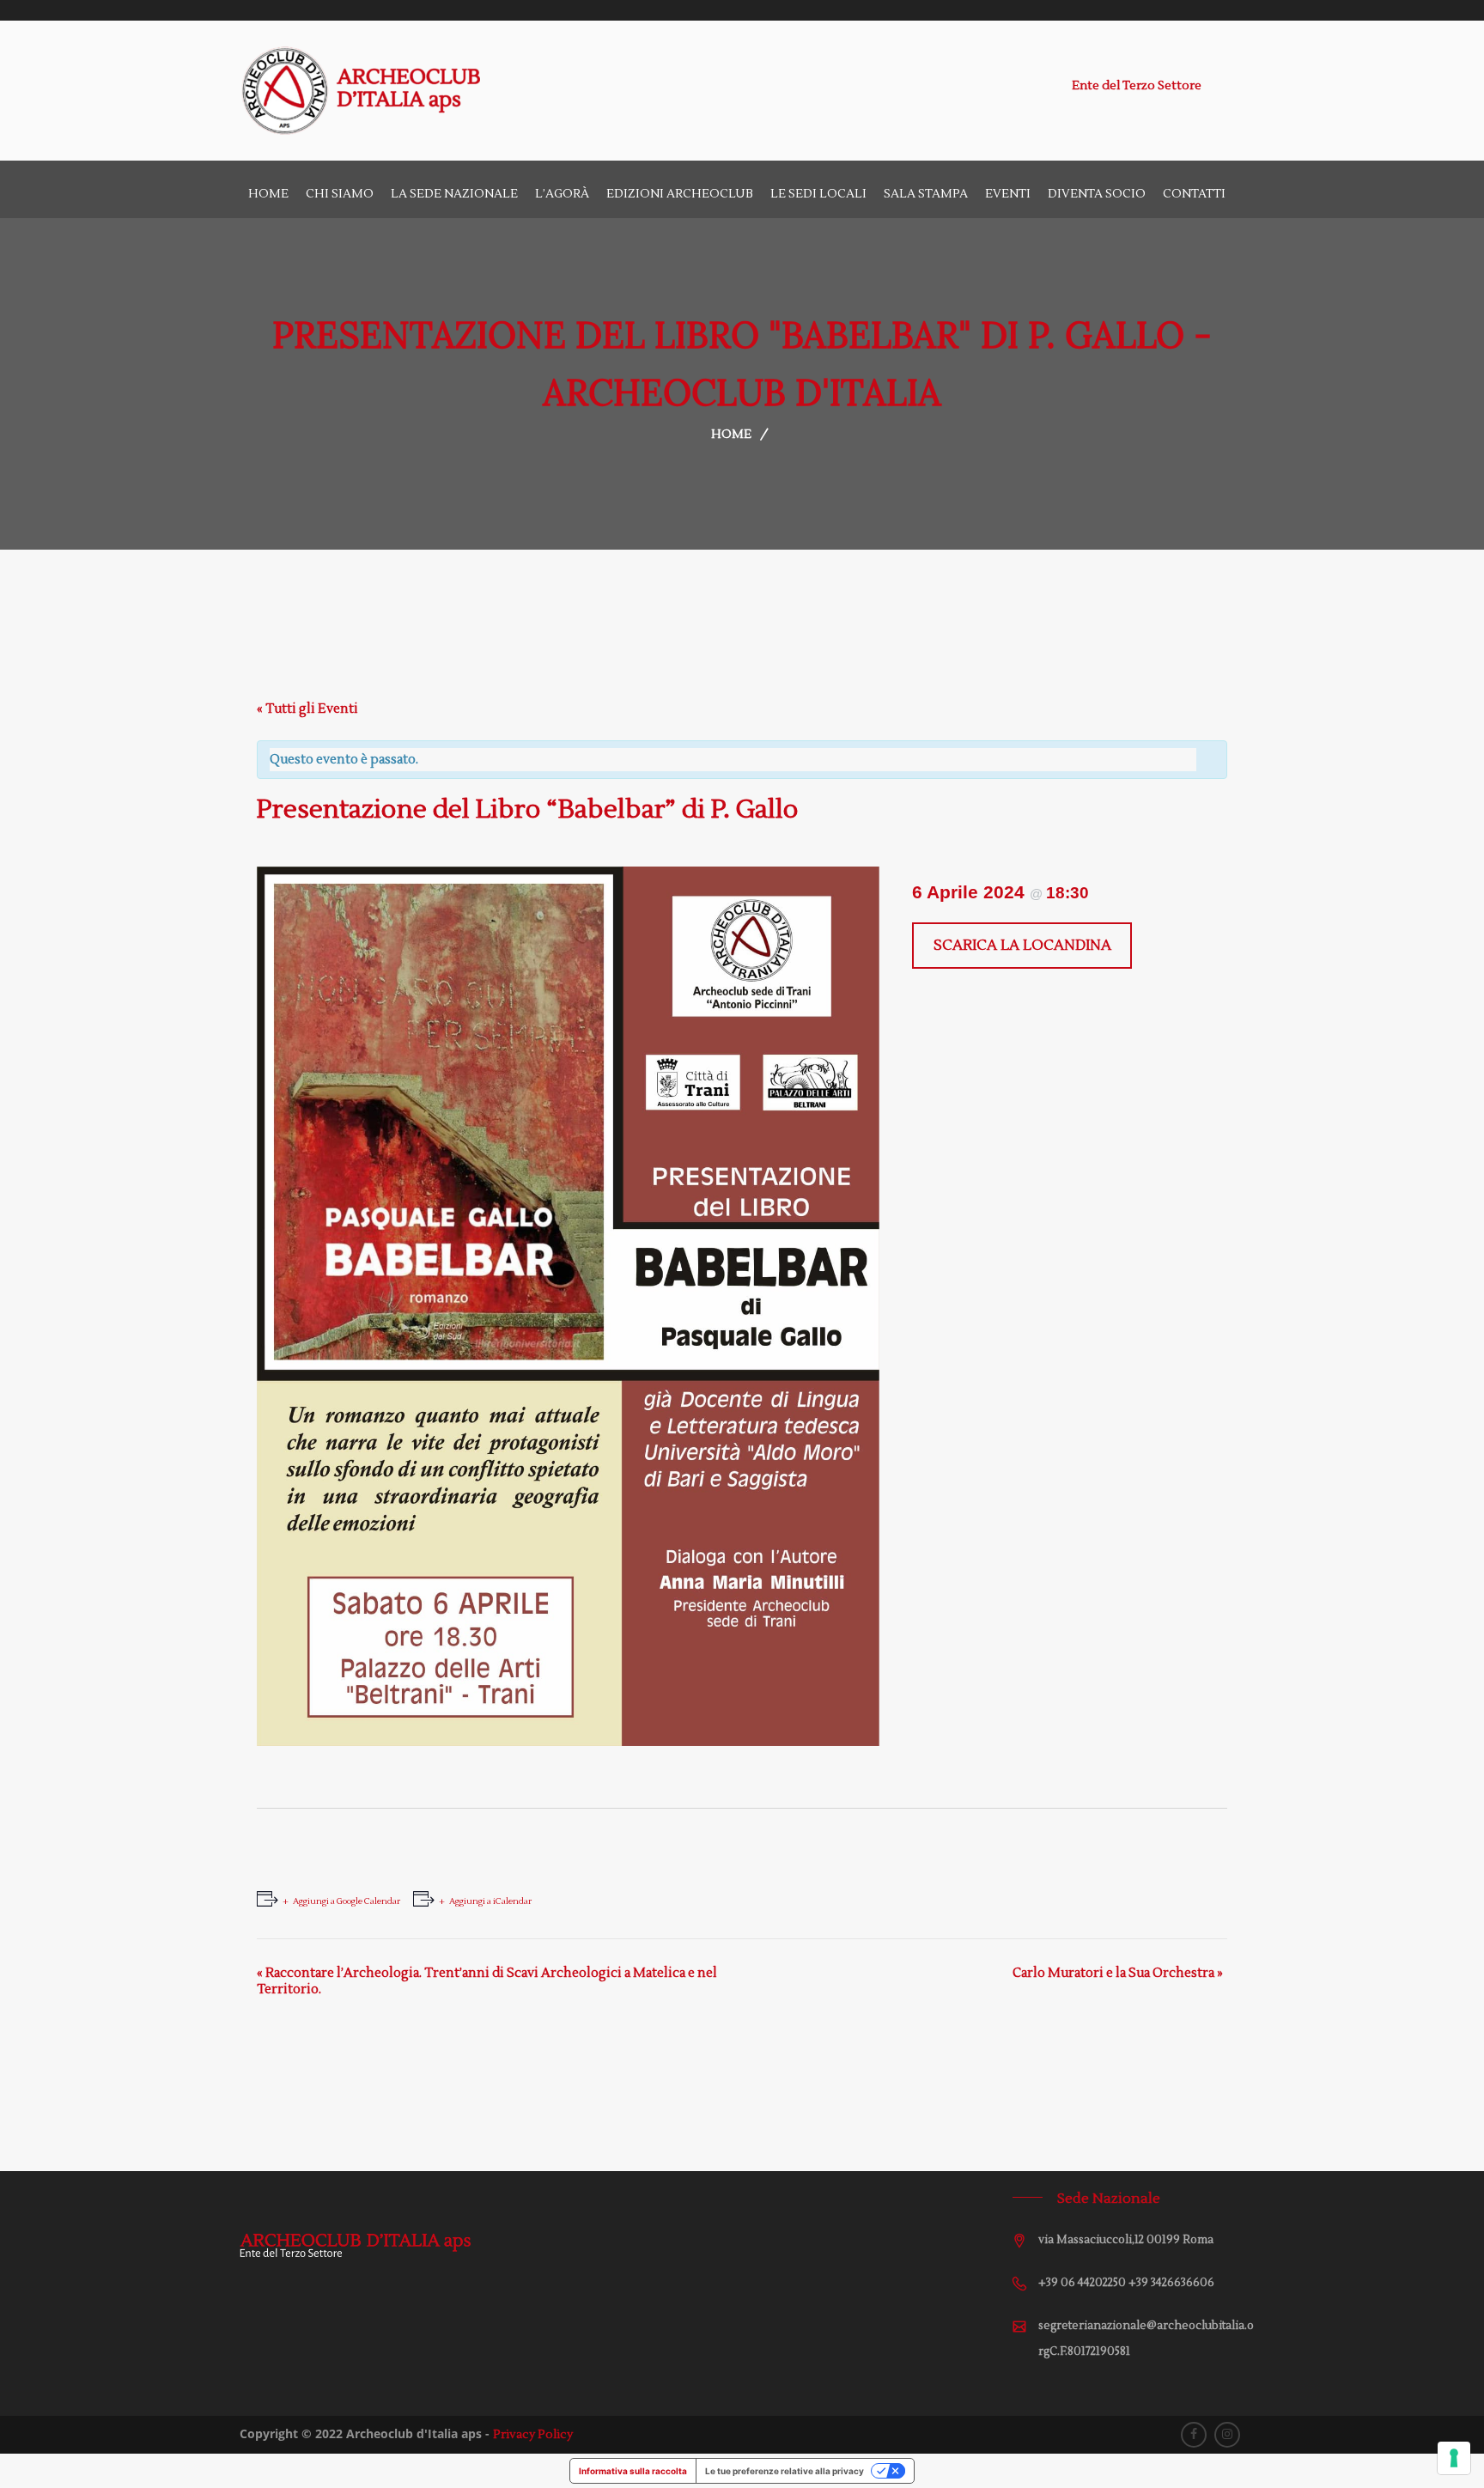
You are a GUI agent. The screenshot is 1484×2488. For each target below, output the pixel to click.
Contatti (1194, 194)
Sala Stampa (926, 194)
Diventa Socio (1097, 194)
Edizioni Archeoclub (680, 194)
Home (268, 194)
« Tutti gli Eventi (307, 709)
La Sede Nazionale (454, 194)
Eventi (1008, 194)
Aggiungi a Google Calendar (347, 1901)
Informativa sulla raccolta (633, 2471)
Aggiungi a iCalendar (490, 1901)
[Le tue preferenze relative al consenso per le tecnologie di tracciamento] (1454, 2458)
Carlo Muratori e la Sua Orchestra (1118, 1973)
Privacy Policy (533, 2435)
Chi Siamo (340, 194)
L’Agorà (562, 194)
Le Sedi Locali (818, 194)
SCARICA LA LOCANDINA (1022, 946)
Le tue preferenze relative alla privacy (785, 2471)
